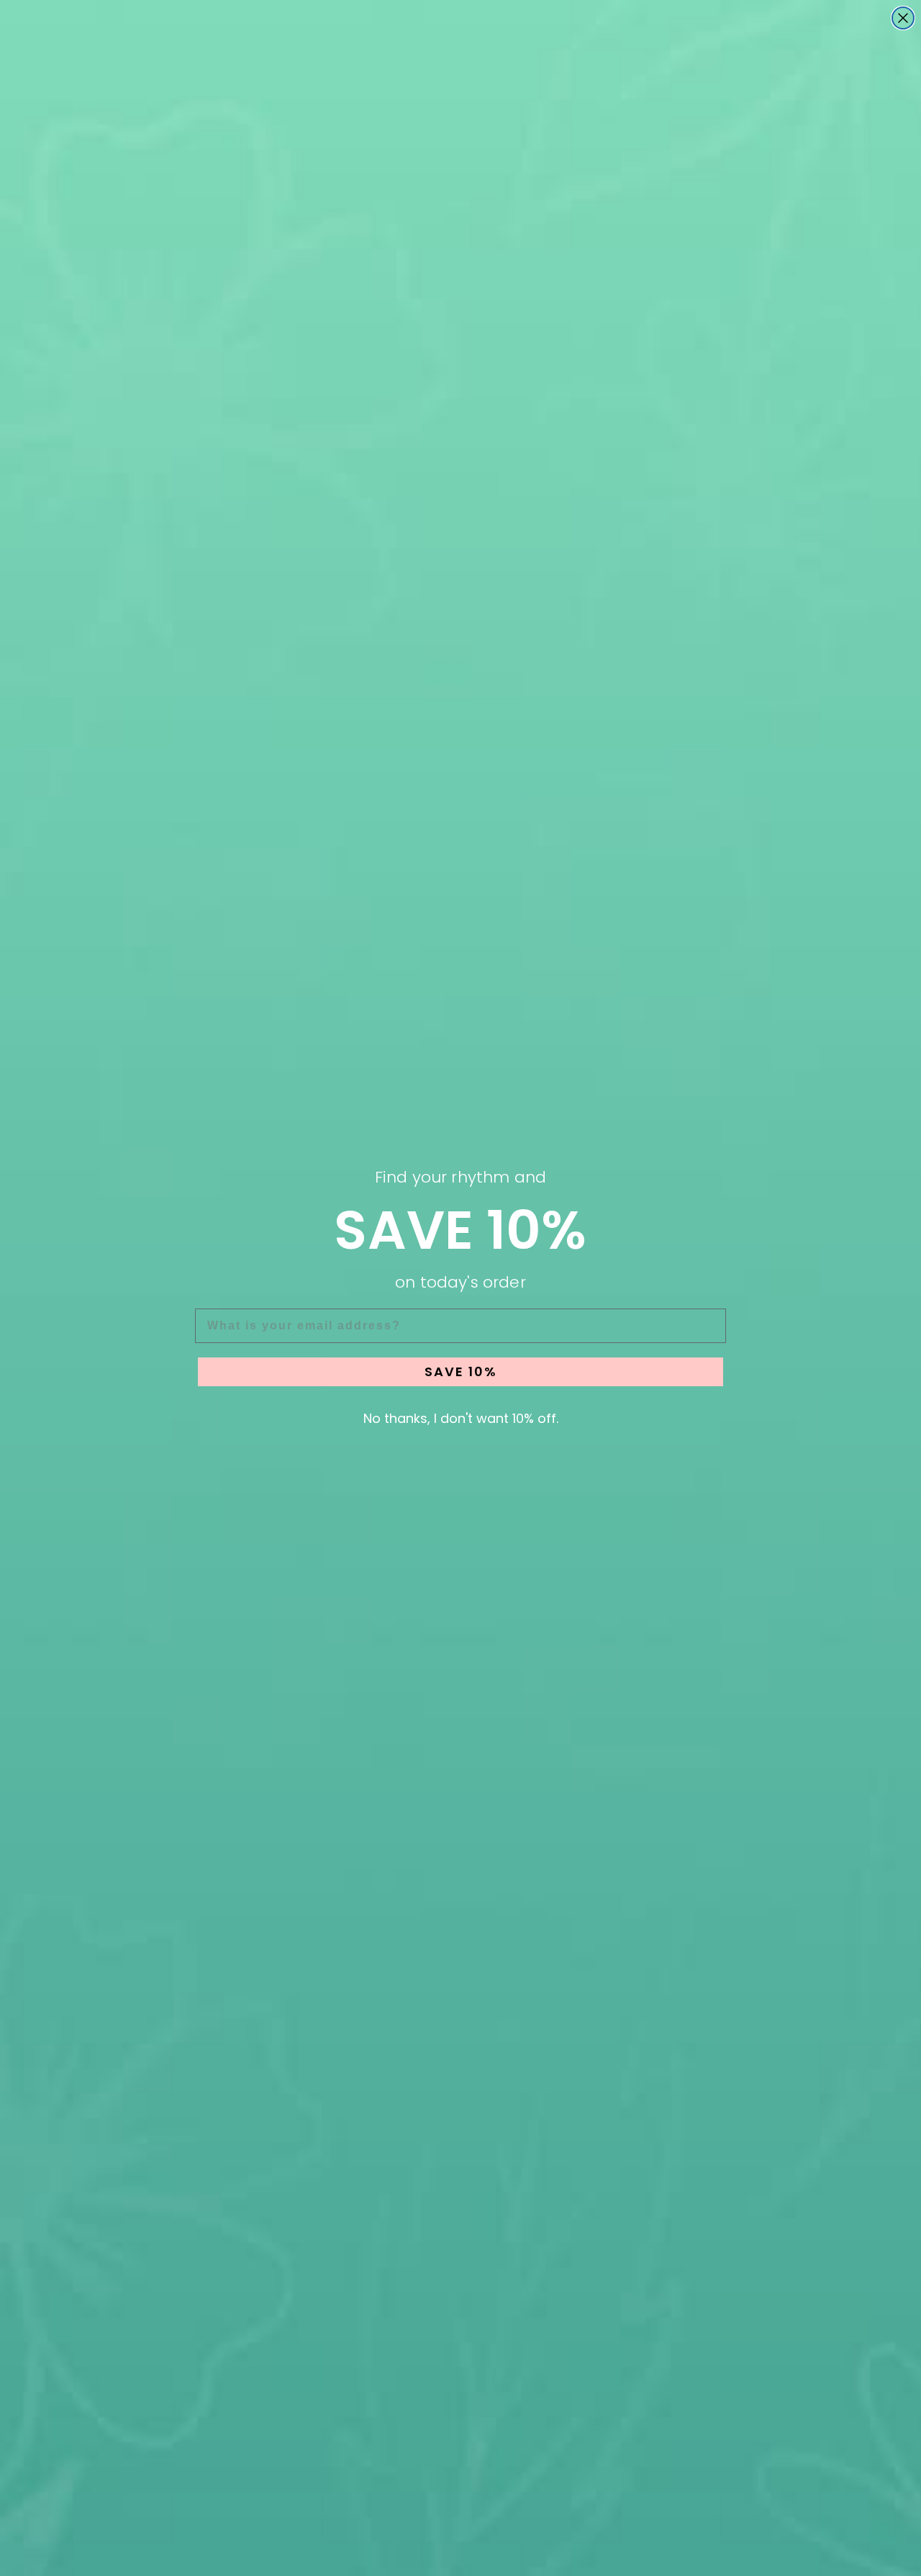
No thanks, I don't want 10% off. (461, 1418)
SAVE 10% (461, 1371)
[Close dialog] (903, 18)
